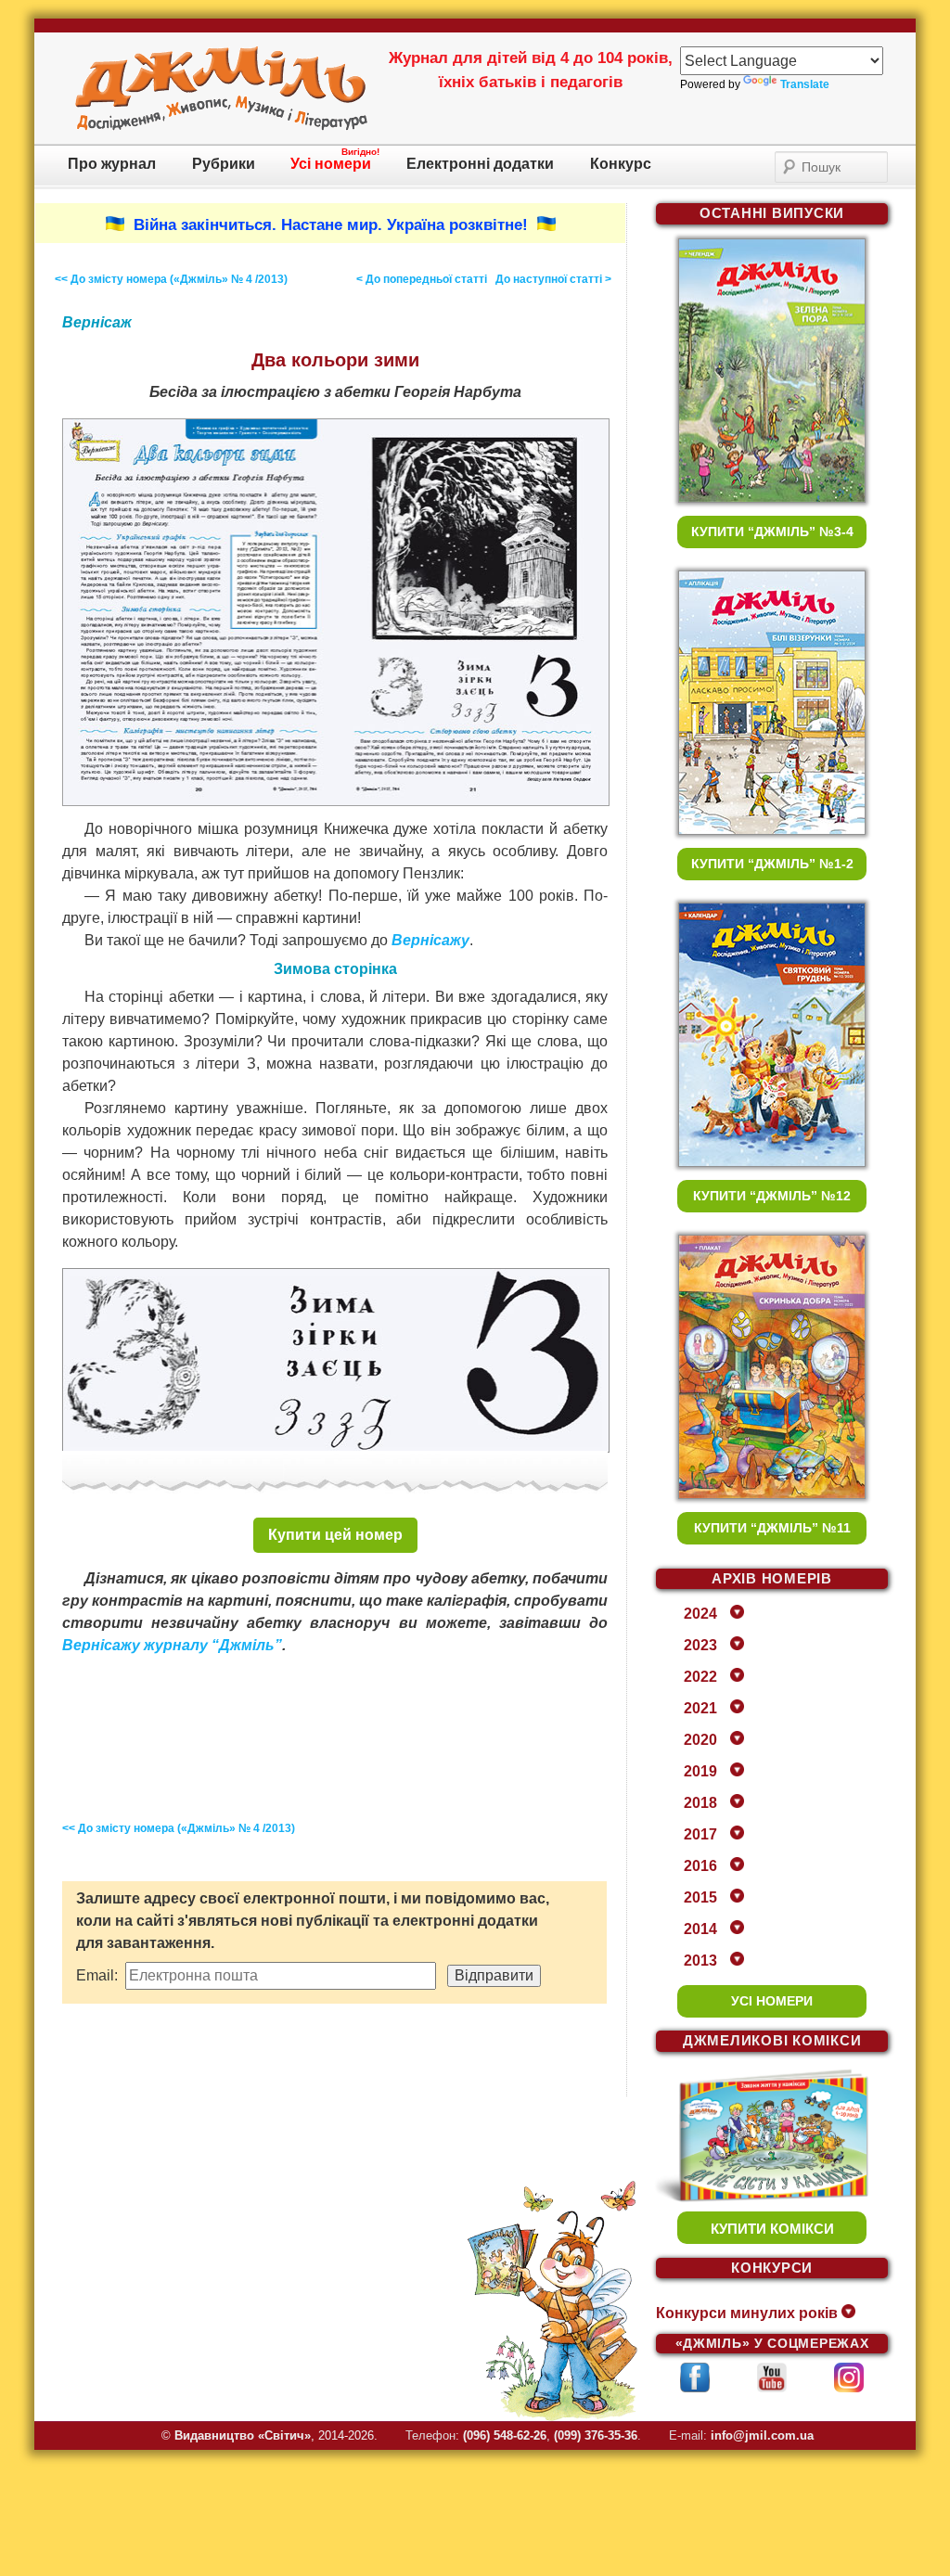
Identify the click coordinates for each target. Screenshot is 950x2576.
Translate (805, 84)
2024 (700, 1614)
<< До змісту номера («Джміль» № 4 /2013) (171, 279)
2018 (700, 1803)
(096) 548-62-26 (505, 2435)
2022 (700, 1677)
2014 (700, 1929)
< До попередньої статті (422, 279)
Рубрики (224, 164)
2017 (700, 1834)
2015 (700, 1897)
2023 (700, 1645)
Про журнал (112, 164)
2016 (700, 1866)
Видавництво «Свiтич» (243, 2435)
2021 (700, 1708)
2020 (700, 1740)
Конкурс (621, 164)
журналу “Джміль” (213, 1645)
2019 (700, 1771)
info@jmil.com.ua (762, 2435)
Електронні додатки (480, 164)
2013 (700, 1961)
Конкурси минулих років (747, 2313)
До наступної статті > (553, 279)
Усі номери (331, 164)
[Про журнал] (221, 127)
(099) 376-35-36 (596, 2435)
